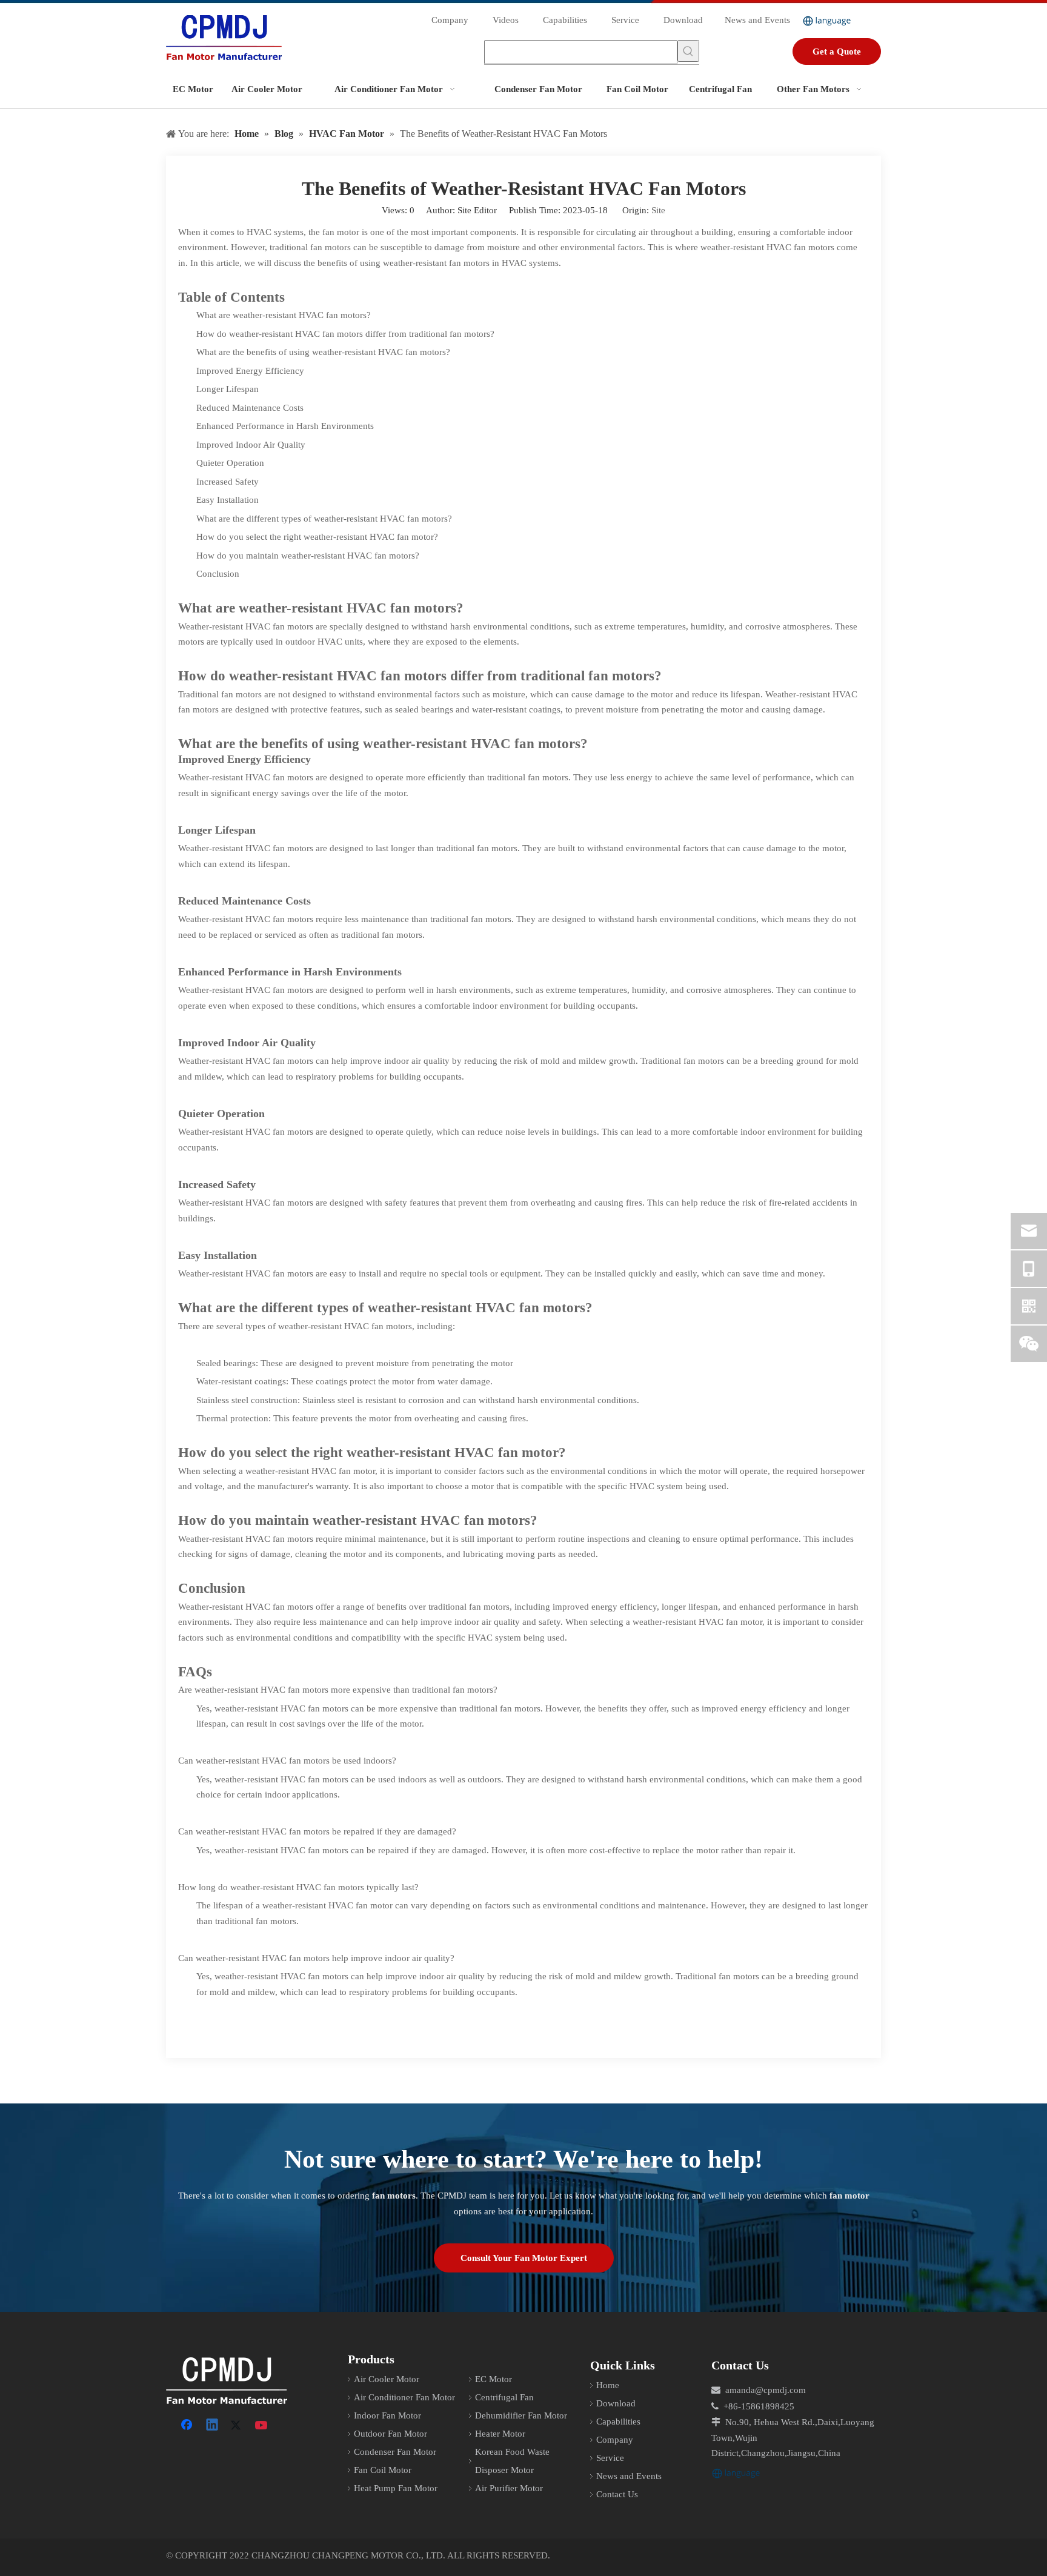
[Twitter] (238, 2426)
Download (683, 20)
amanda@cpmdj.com (766, 2390)
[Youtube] (262, 2426)
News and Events (757, 20)
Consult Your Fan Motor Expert (524, 2258)
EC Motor (494, 2379)
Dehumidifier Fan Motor (521, 2415)
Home (608, 2385)
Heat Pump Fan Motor (396, 2488)
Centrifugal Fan (504, 2397)
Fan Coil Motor (383, 2470)
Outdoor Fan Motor (391, 2434)
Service (625, 20)
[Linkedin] (213, 2426)
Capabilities (565, 20)
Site (658, 210)
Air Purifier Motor (509, 2488)
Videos (506, 20)
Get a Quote (837, 51)
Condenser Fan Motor (395, 2452)
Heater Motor (500, 2434)
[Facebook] (188, 2426)
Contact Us (617, 2494)
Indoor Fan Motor (387, 2415)
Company (450, 20)
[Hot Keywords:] (688, 51)
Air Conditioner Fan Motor (404, 2397)
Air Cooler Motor (387, 2379)
